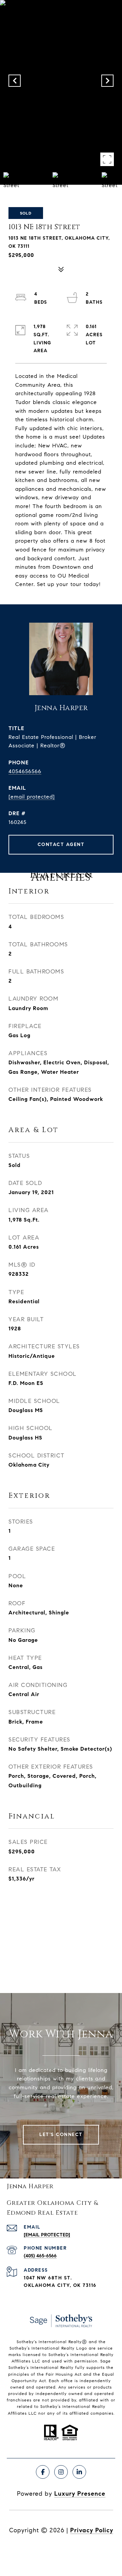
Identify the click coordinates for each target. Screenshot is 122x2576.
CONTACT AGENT (61, 844)
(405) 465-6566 (40, 2256)
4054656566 (25, 771)
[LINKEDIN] (79, 2472)
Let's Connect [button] (61, 2135)
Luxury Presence (80, 2494)
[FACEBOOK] (43, 2472)
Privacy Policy (92, 2530)
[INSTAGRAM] (61, 2472)
